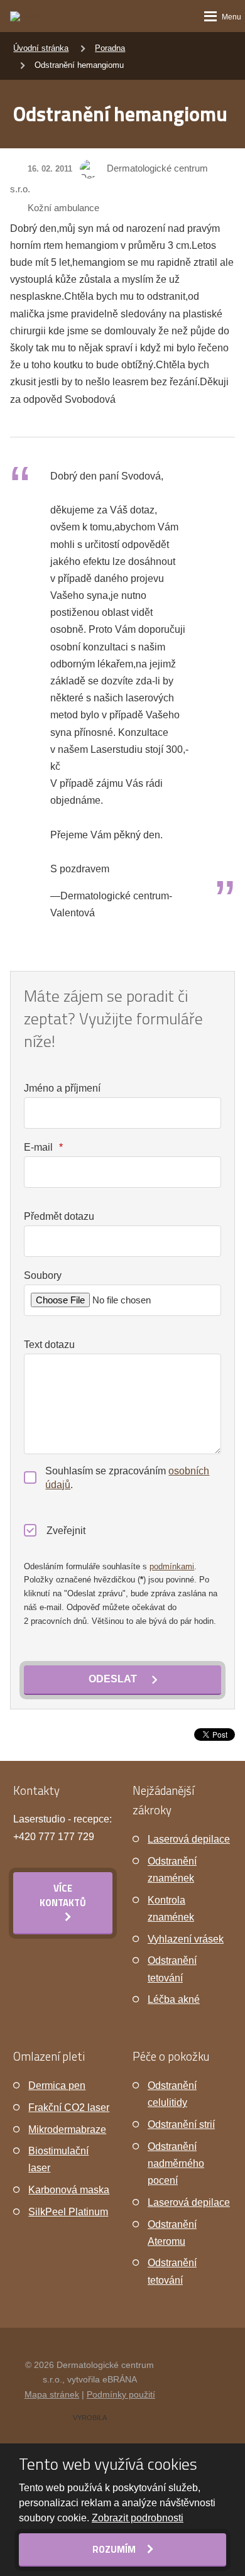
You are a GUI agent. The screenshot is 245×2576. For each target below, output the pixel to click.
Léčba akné (174, 1999)
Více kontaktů (63, 1895)
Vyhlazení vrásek (186, 1939)
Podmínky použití (121, 2394)
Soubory (43, 1275)
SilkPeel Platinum (68, 2212)
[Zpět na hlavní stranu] (36, 16)
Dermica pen (57, 2085)
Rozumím (115, 2549)
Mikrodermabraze (67, 2129)
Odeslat (113, 1679)
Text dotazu (49, 1345)
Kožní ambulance (63, 208)
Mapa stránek (52, 2394)
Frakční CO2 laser (69, 2107)
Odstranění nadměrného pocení (176, 2163)
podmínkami (172, 1566)
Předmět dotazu (59, 1216)
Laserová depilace (189, 1839)
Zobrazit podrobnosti (138, 2518)
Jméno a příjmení (62, 1088)
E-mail (43, 1147)
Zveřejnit (66, 1531)
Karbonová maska (69, 2190)
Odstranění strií (181, 2124)
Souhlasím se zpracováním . (127, 1478)
